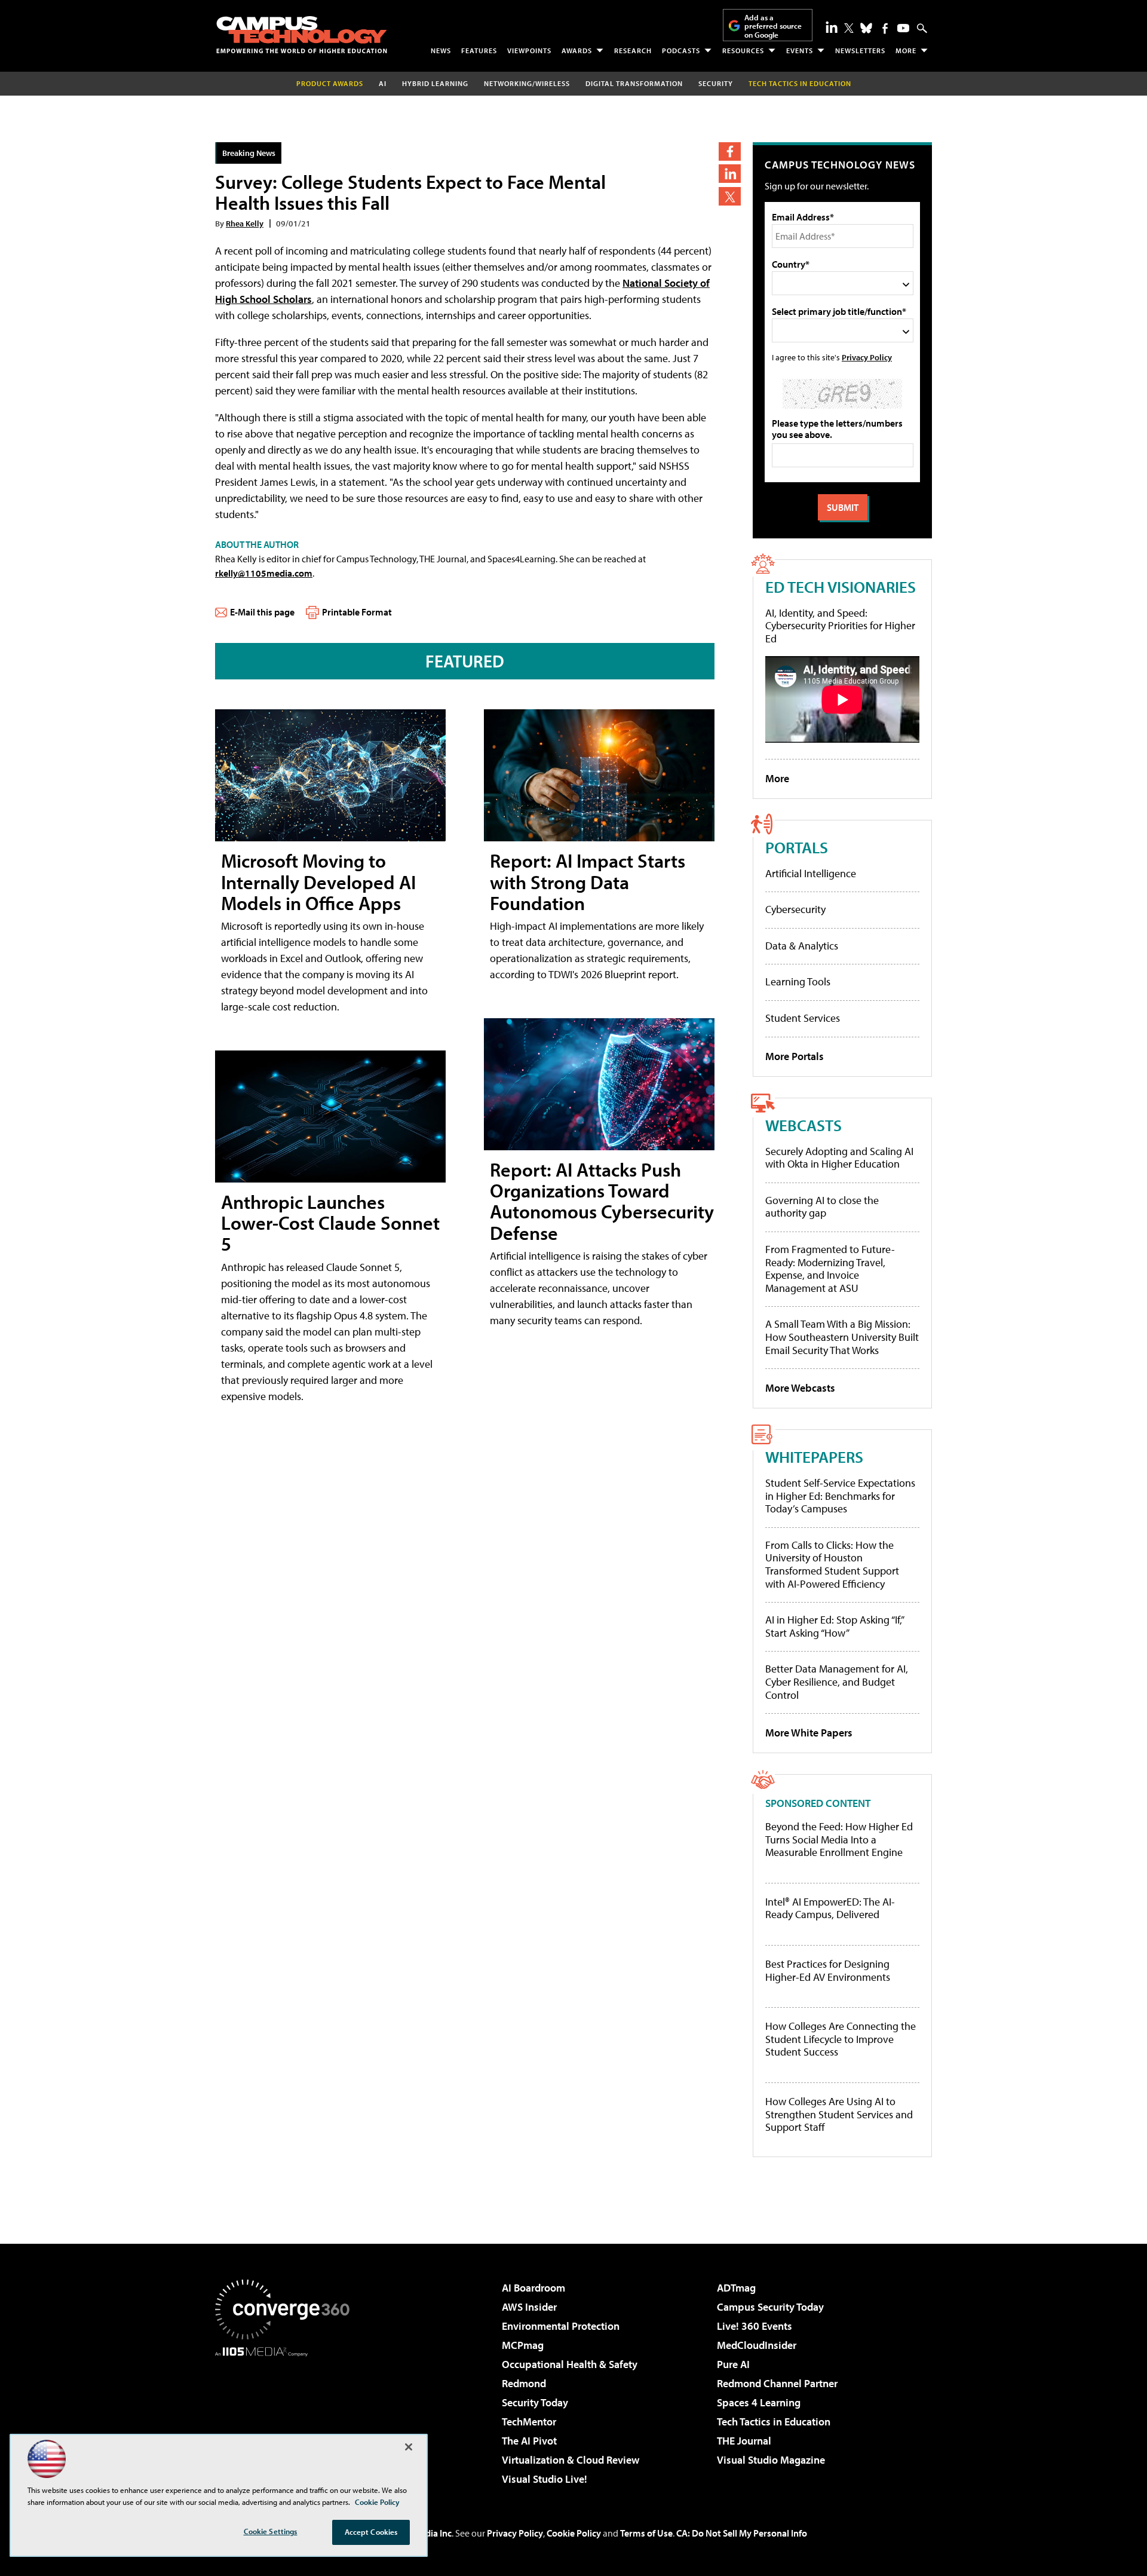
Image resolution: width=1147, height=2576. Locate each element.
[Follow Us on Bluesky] (866, 28)
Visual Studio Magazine (771, 2460)
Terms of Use (646, 2533)
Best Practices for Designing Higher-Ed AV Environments (828, 1970)
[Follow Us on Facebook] (885, 28)
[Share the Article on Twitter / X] (730, 196)
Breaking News (249, 153)
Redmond (524, 2383)
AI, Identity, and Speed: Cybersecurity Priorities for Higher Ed (840, 626)
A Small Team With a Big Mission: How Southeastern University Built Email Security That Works (842, 1337)
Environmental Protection (561, 2326)
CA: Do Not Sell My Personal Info (742, 2533)
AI (383, 83)
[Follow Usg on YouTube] (903, 28)
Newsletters (860, 50)
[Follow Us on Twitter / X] (849, 28)
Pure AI (733, 2364)
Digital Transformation (634, 83)
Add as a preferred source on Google (773, 26)
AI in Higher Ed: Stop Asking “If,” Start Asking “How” (834, 1626)
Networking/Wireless (527, 83)
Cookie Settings (271, 2531)
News (441, 50)
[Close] (409, 2447)
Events (800, 50)
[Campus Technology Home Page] (302, 35)
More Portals (795, 1056)
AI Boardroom (533, 2288)
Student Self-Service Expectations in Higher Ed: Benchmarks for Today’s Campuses (840, 1496)
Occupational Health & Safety (570, 2364)
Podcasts (681, 50)
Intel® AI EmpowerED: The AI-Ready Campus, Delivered (830, 1908)
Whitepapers (814, 1457)
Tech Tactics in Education (774, 2422)
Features (479, 50)
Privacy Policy (867, 357)
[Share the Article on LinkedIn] (730, 174)
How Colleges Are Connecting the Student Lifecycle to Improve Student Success (841, 2039)
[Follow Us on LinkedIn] (832, 27)
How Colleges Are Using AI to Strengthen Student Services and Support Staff (839, 2114)
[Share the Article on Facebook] (730, 151)
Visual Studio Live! (545, 2479)
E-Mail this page (262, 612)
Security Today (535, 2402)
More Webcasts (800, 1388)
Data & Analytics (802, 946)
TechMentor (529, 2422)
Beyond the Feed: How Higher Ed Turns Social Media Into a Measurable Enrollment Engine (839, 1840)
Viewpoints (529, 50)
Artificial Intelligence (811, 873)
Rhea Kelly (245, 223)
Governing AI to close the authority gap (822, 1207)
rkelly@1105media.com (264, 573)
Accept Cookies (371, 2532)
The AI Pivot (529, 2441)
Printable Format (357, 612)
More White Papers (809, 1733)
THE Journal (744, 2441)
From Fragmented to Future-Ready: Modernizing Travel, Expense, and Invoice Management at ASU (830, 1269)
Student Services (803, 1018)
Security (716, 83)
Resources (743, 50)
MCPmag (523, 2345)
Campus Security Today (770, 2307)
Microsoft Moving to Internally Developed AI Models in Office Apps (318, 881)
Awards (577, 50)
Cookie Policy (574, 2533)
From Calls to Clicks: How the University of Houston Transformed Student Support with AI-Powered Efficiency (832, 1564)
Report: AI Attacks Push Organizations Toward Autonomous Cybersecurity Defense (602, 1201)
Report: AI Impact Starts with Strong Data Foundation (588, 881)
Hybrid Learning (435, 83)
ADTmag (736, 2288)
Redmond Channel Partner (777, 2383)
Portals (797, 847)
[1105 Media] (287, 2418)
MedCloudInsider (757, 2345)
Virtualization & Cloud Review (571, 2460)
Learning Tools (798, 981)
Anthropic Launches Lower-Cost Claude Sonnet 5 (330, 1223)
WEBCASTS (803, 1125)
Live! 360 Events (755, 2326)
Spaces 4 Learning (759, 2402)
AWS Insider (529, 2307)
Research (633, 50)
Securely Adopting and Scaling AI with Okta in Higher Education (839, 1158)
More (906, 50)
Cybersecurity (795, 909)
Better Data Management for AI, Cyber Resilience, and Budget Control (837, 1681)
